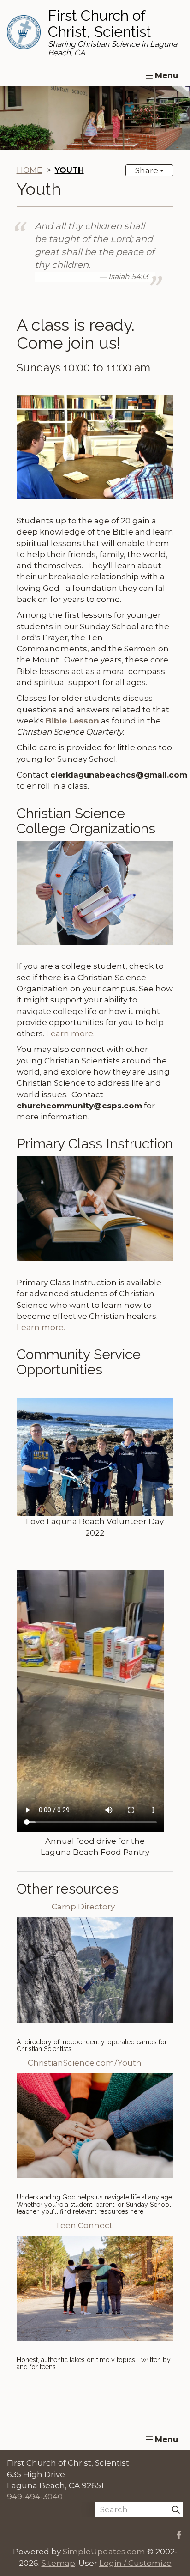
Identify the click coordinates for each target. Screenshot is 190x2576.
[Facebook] (179, 2535)
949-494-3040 (35, 2497)
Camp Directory (83, 1907)
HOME (29, 170)
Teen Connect (84, 2225)
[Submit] (176, 2509)
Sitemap (58, 2563)
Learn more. (70, 1033)
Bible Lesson (72, 721)
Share (148, 170)
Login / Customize (135, 2563)
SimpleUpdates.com (104, 2552)
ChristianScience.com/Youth (85, 2063)
